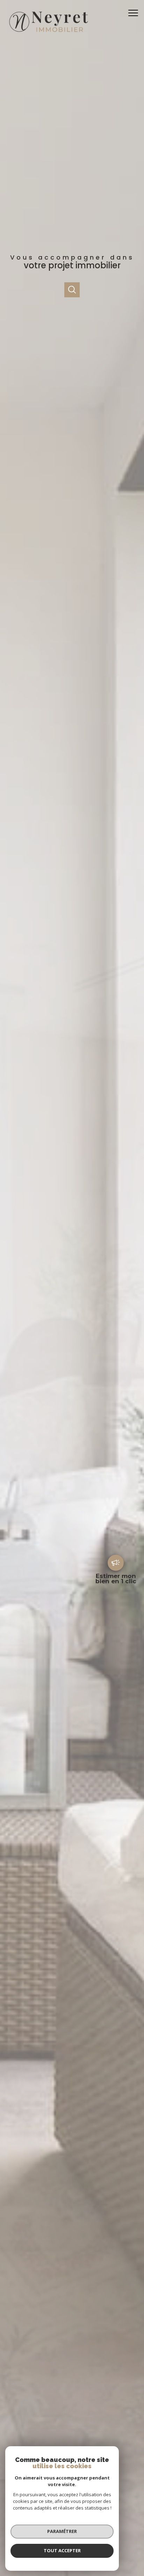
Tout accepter (62, 2550)
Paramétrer (62, 2531)
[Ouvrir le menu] (135, 13)
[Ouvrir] (72, 290)
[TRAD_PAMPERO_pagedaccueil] (48, 34)
